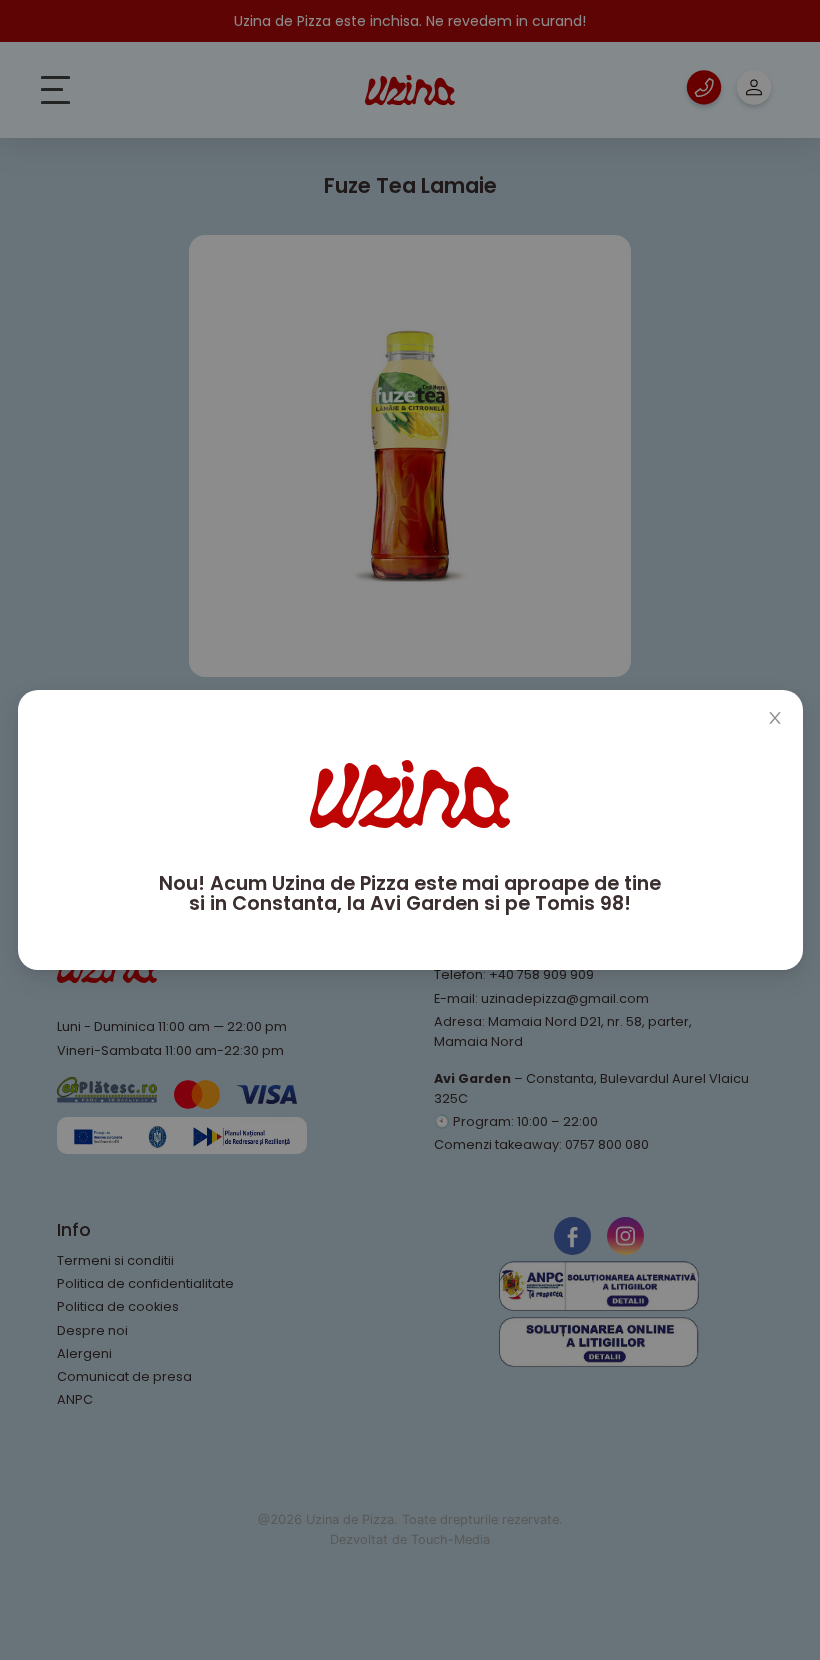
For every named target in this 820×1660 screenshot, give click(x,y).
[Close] (775, 718)
